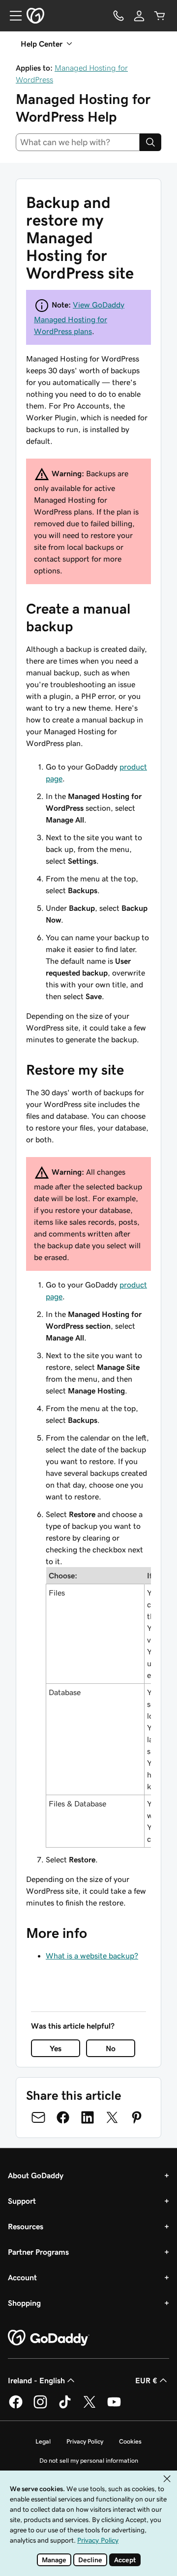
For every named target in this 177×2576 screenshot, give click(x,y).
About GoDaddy (36, 2175)
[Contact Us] (118, 16)
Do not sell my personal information (89, 2460)
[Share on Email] (38, 2117)
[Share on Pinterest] (137, 2117)
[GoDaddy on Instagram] (40, 2407)
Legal (43, 2441)
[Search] (150, 142)
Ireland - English (36, 2380)
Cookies (130, 2441)
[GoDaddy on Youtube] (114, 2407)
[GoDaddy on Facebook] (16, 2407)
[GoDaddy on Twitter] (89, 2407)
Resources (26, 2226)
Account (22, 2277)
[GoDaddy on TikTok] (65, 2407)
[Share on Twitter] (112, 2117)
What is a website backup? (92, 1956)
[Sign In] (139, 16)
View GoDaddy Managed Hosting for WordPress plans (79, 318)
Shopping (24, 2303)
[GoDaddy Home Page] (49, 2338)
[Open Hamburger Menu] (12, 16)
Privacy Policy (85, 2441)
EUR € (146, 2380)
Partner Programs (38, 2252)
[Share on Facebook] (63, 2117)
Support (22, 2201)
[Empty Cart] (160, 16)
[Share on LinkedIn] (88, 2117)
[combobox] (78, 142)
